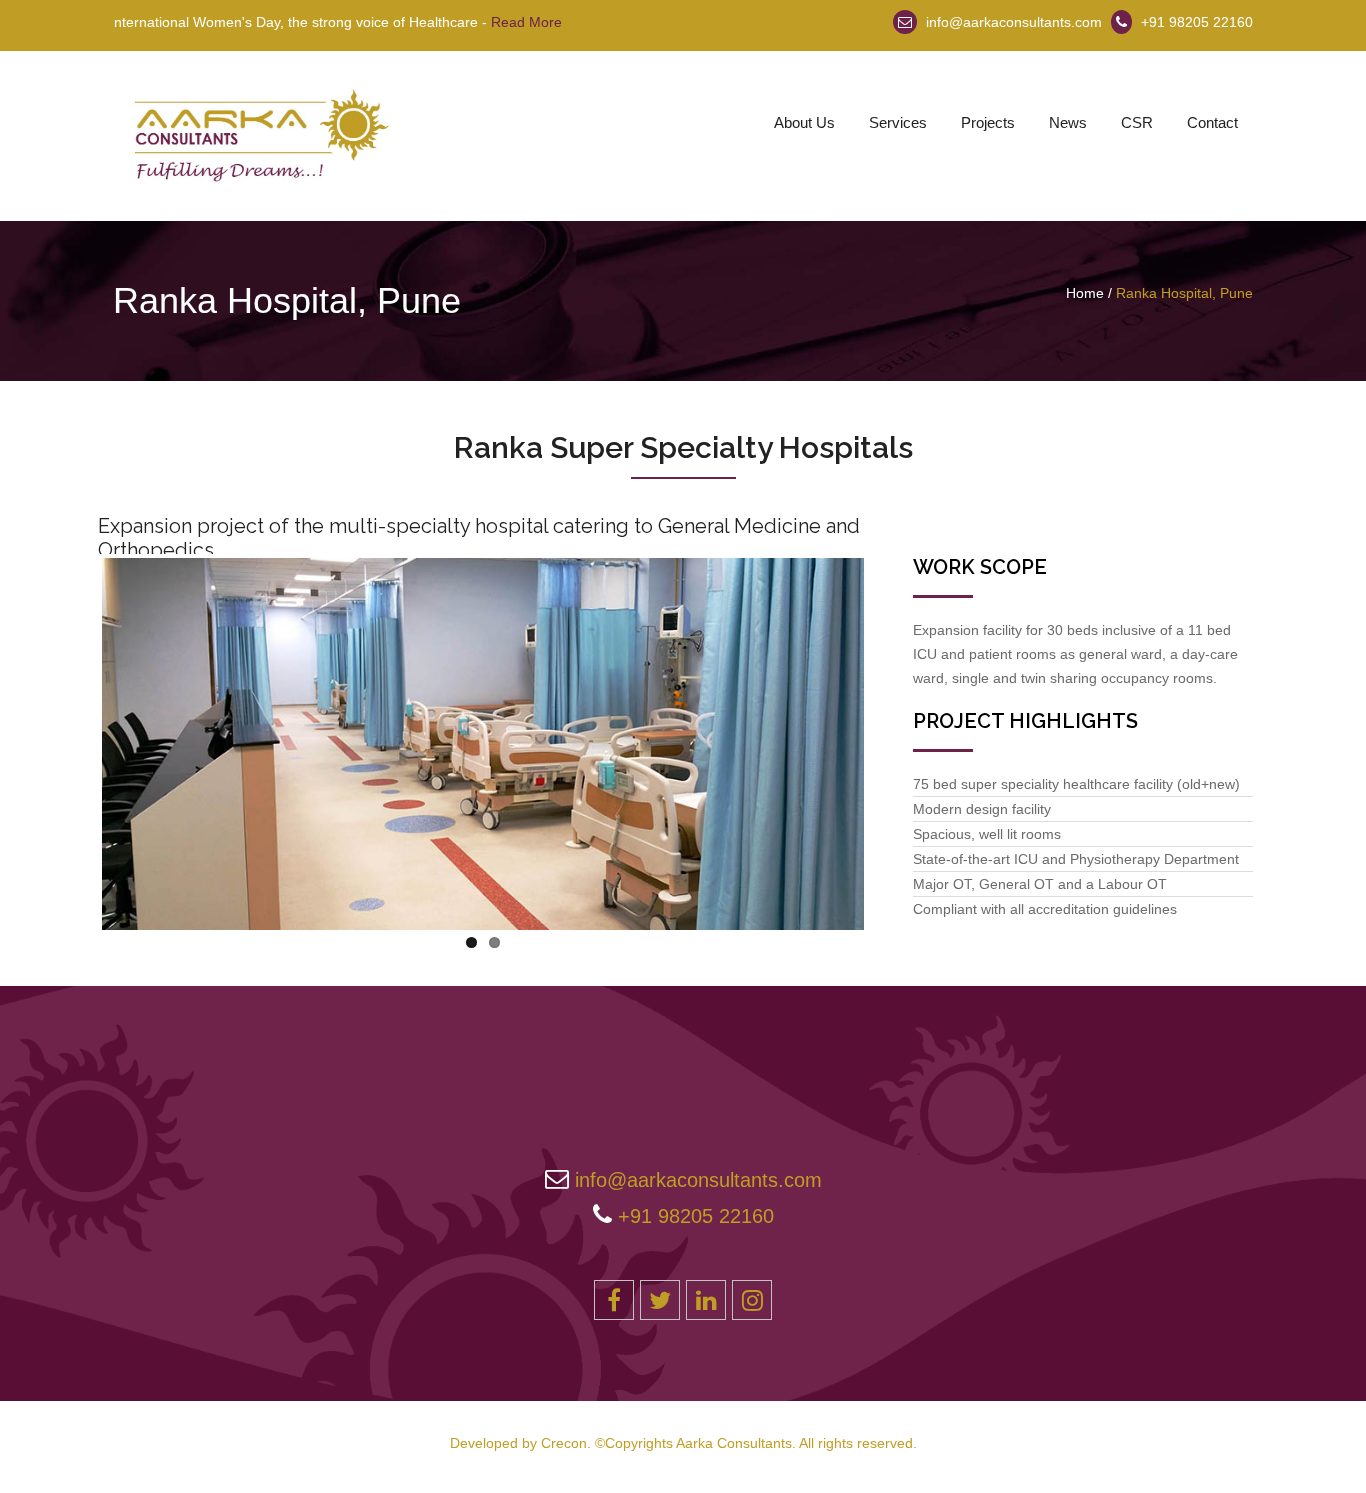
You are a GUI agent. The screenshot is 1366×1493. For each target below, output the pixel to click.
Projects (988, 122)
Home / (1089, 293)
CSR (1137, 122)
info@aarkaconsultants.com (1012, 22)
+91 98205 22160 (1197, 22)
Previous (72, 740)
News (1068, 122)
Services (898, 122)
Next (894, 740)
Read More (492, 22)
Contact (1212, 122)
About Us (804, 122)
